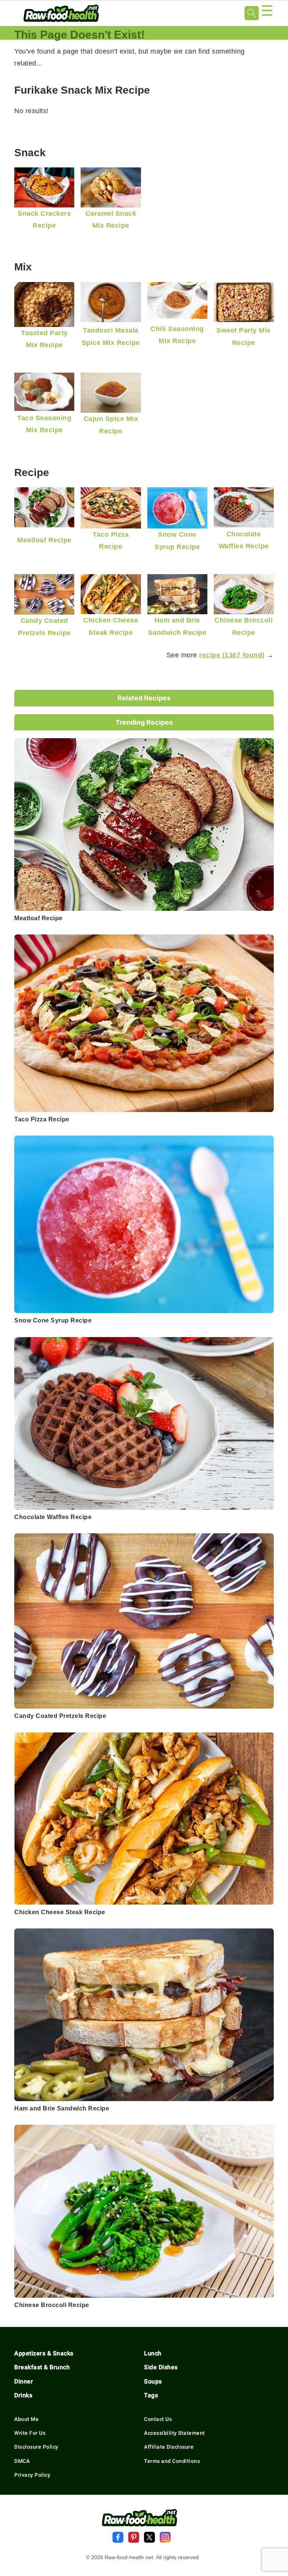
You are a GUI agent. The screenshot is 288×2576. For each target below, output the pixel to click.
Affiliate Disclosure (169, 2447)
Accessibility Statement (175, 2433)
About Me (26, 2419)
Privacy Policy (32, 2475)
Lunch (153, 2353)
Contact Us (158, 2419)
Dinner (24, 2381)
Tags (151, 2395)
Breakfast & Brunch (42, 2367)
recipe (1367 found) (232, 655)
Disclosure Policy (36, 2447)
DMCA (22, 2461)
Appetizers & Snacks (44, 2353)
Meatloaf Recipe (44, 540)
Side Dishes (161, 2367)
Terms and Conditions (172, 2461)
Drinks (23, 2395)
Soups (153, 2381)
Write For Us (30, 2433)
